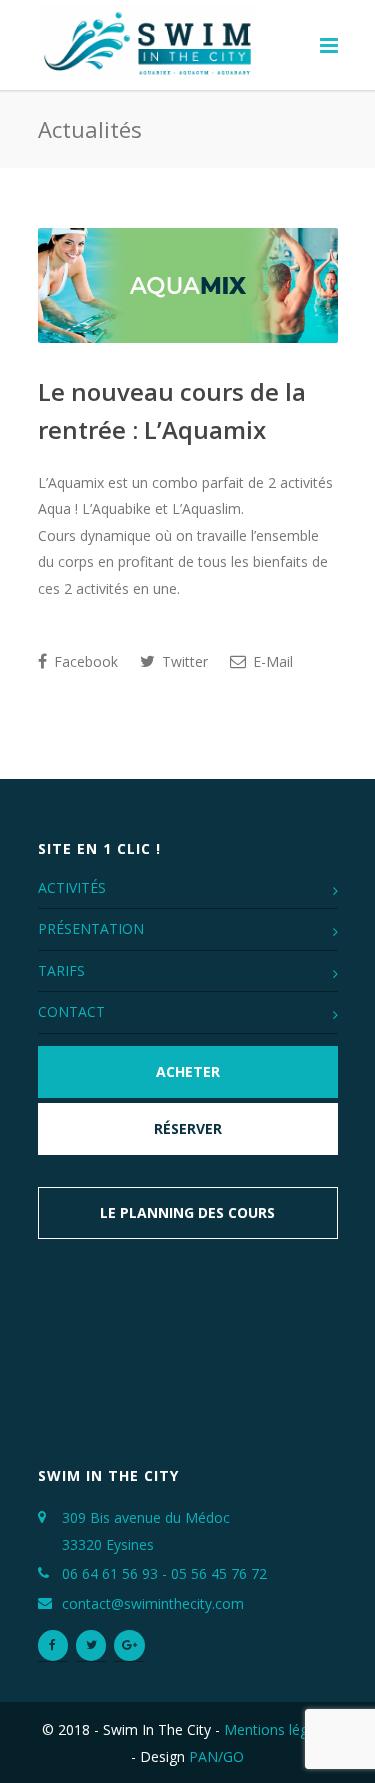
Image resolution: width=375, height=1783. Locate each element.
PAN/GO (216, 1756)
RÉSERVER (188, 1128)
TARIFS (61, 970)
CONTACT (71, 1011)
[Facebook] (53, 1645)
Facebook (84, 661)
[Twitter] (91, 1645)
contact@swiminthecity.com (153, 1603)
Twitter (183, 661)
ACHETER (188, 1071)
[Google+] (129, 1645)
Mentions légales (279, 1729)
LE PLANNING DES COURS (187, 1212)
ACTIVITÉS (72, 887)
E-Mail (271, 661)
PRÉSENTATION (91, 928)
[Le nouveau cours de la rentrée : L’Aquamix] (188, 285)
